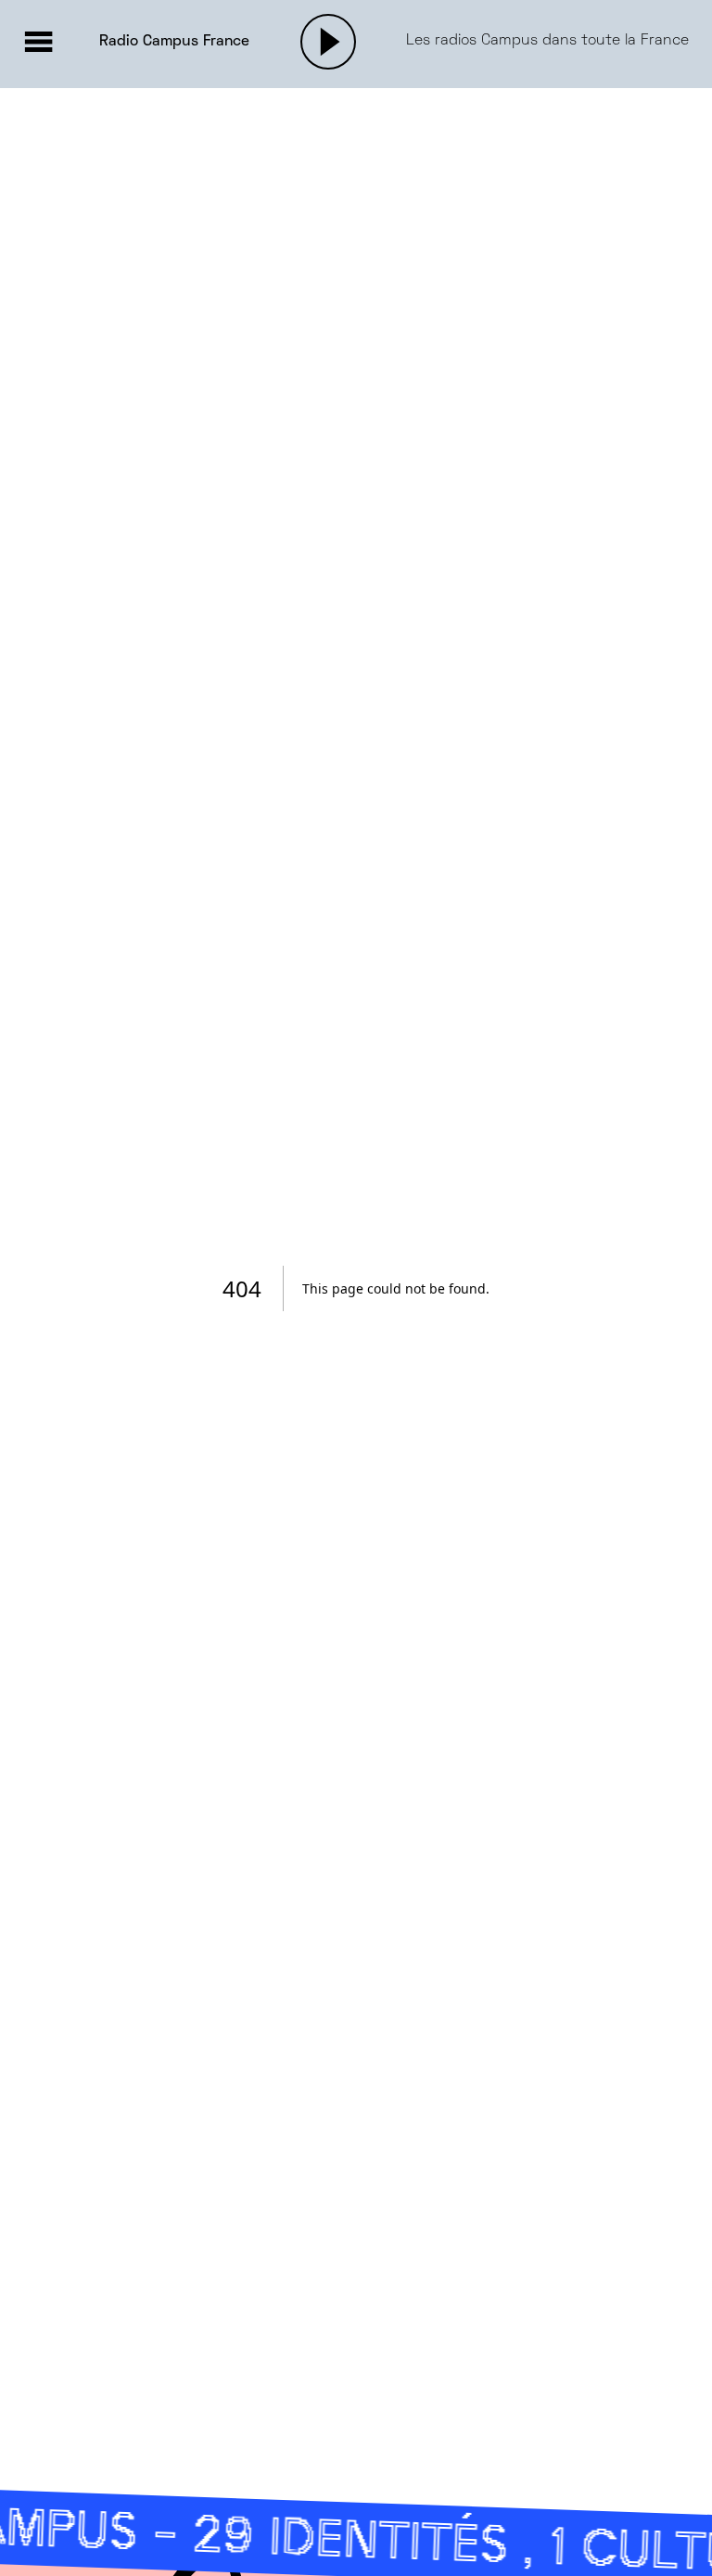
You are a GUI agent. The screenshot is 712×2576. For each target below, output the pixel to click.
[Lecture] (328, 42)
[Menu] (38, 42)
